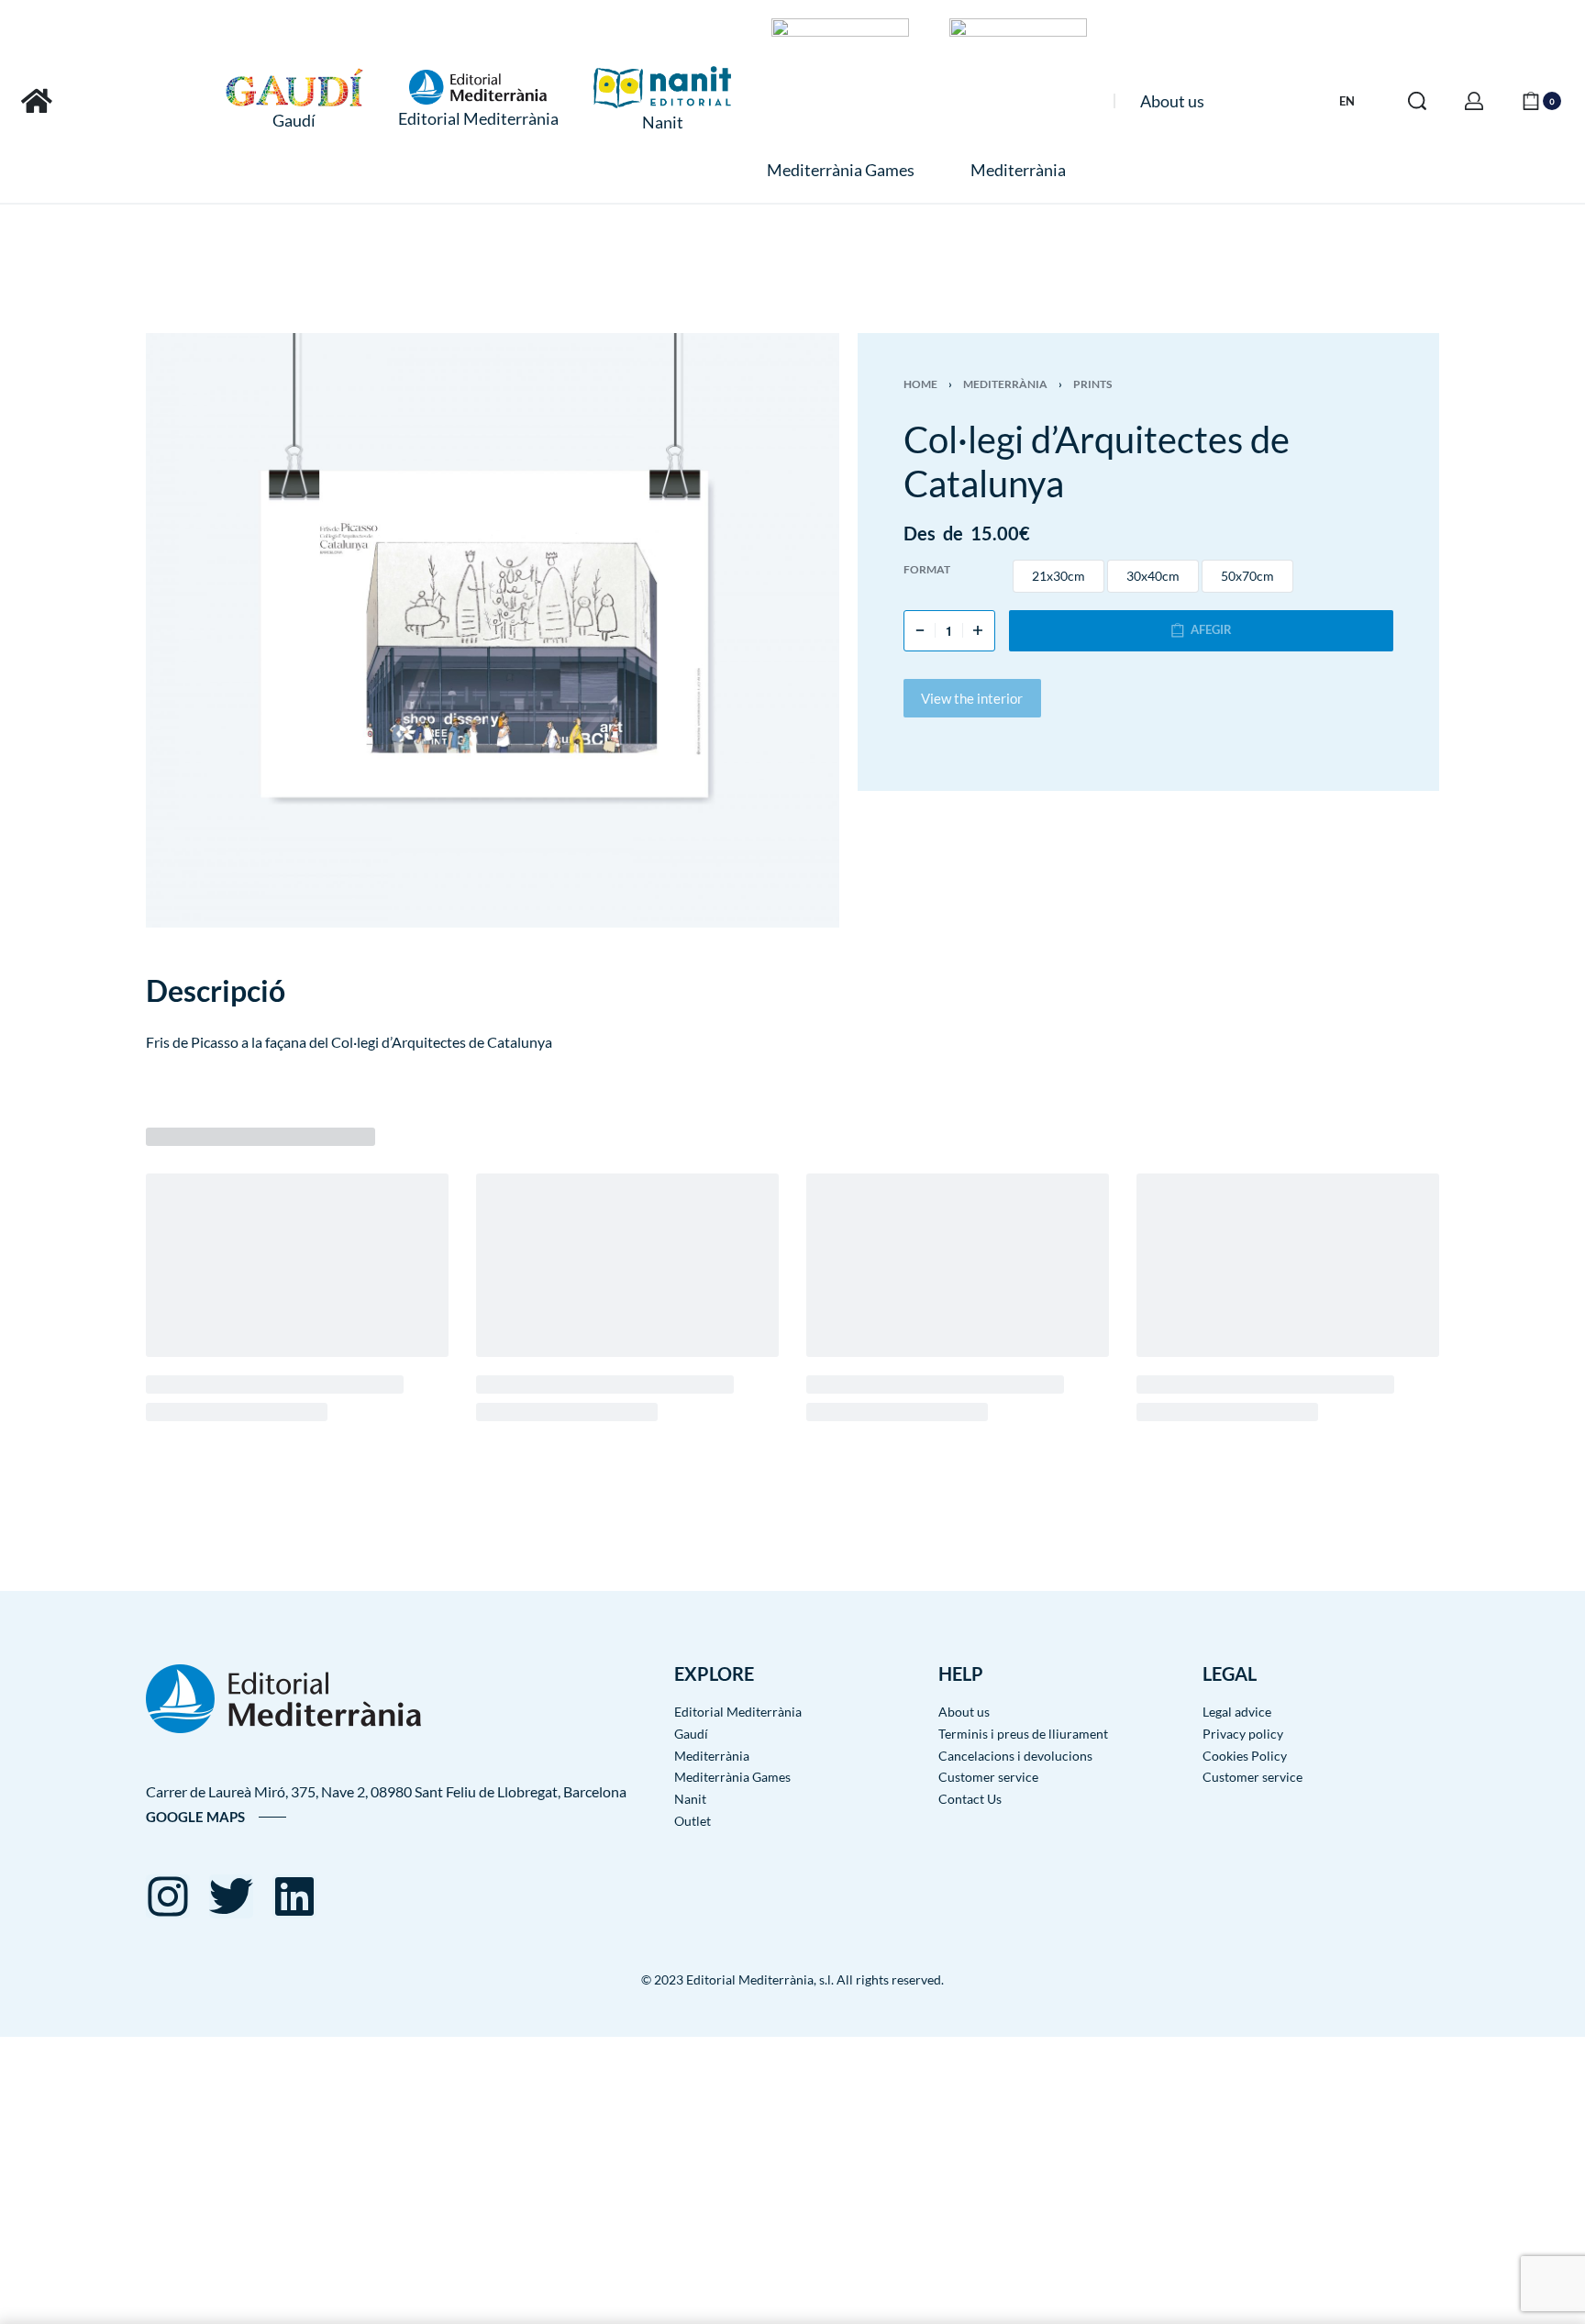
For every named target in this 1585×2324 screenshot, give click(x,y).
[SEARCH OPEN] (1417, 101)
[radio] (1059, 576)
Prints (1092, 384)
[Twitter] (231, 1896)
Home (920, 384)
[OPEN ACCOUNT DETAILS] (1474, 101)
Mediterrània (1005, 384)
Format (927, 569)
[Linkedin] (294, 1896)
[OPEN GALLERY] (493, 631)
